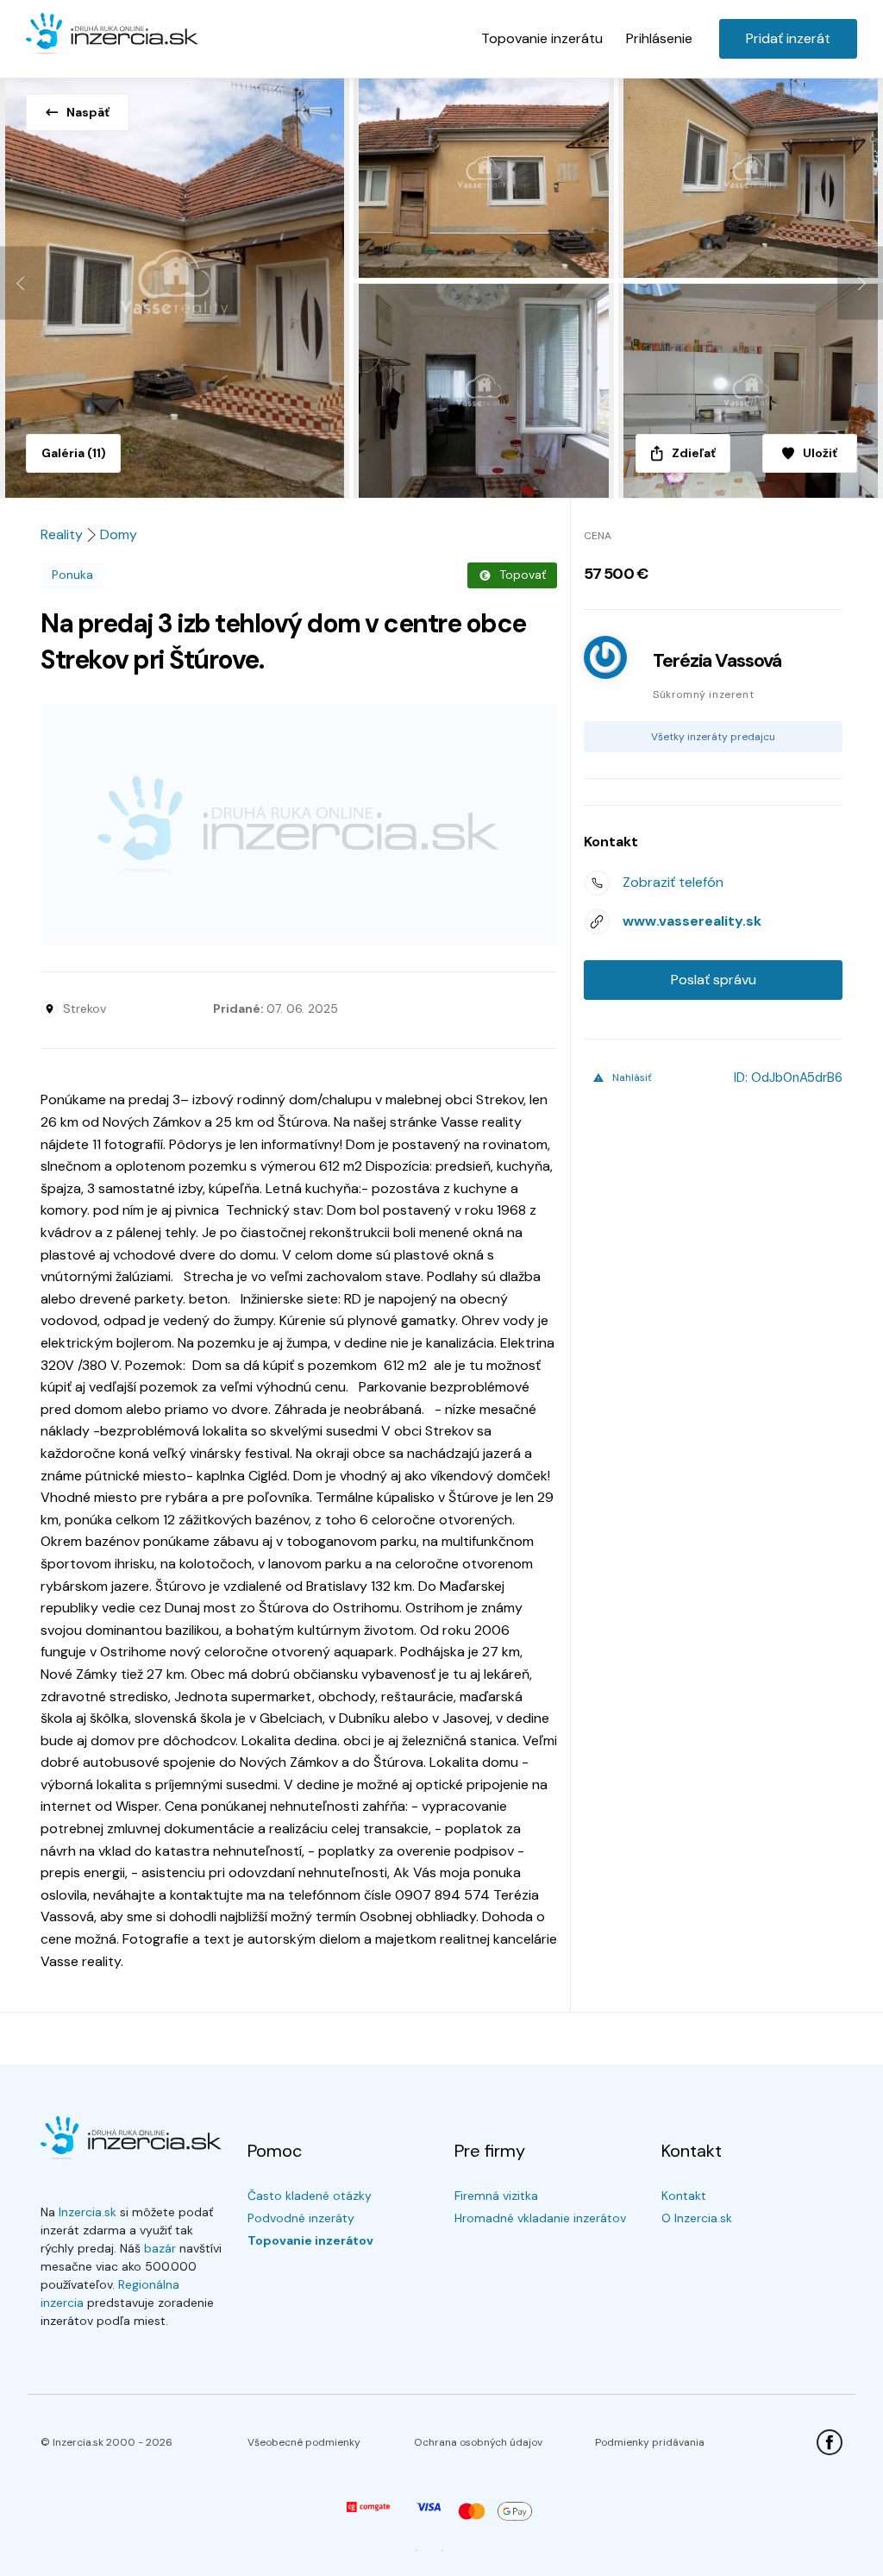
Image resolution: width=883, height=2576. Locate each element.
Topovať (523, 575)
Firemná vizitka (496, 2196)
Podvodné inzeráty (301, 2218)
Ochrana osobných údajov (478, 2442)
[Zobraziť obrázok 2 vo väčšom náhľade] (486, 175)
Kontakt (684, 2196)
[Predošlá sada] (23, 283)
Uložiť (820, 453)
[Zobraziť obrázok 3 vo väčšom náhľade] (751, 175)
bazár (160, 2248)
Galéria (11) (74, 453)
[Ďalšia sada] (860, 283)
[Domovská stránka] (112, 35)
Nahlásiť (632, 1078)
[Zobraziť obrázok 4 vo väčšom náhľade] (486, 391)
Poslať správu (714, 980)
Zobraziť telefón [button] (673, 882)
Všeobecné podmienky (304, 2442)
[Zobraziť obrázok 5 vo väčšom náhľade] (751, 391)
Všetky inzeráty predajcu (713, 737)
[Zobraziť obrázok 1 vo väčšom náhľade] (177, 283)
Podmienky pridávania (650, 2442)
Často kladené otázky (310, 2196)
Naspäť (88, 112)
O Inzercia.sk (697, 2218)
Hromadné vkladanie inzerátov (540, 2218)
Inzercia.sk (88, 2212)
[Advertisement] (299, 825)
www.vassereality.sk (692, 921)
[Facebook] (830, 2442)
